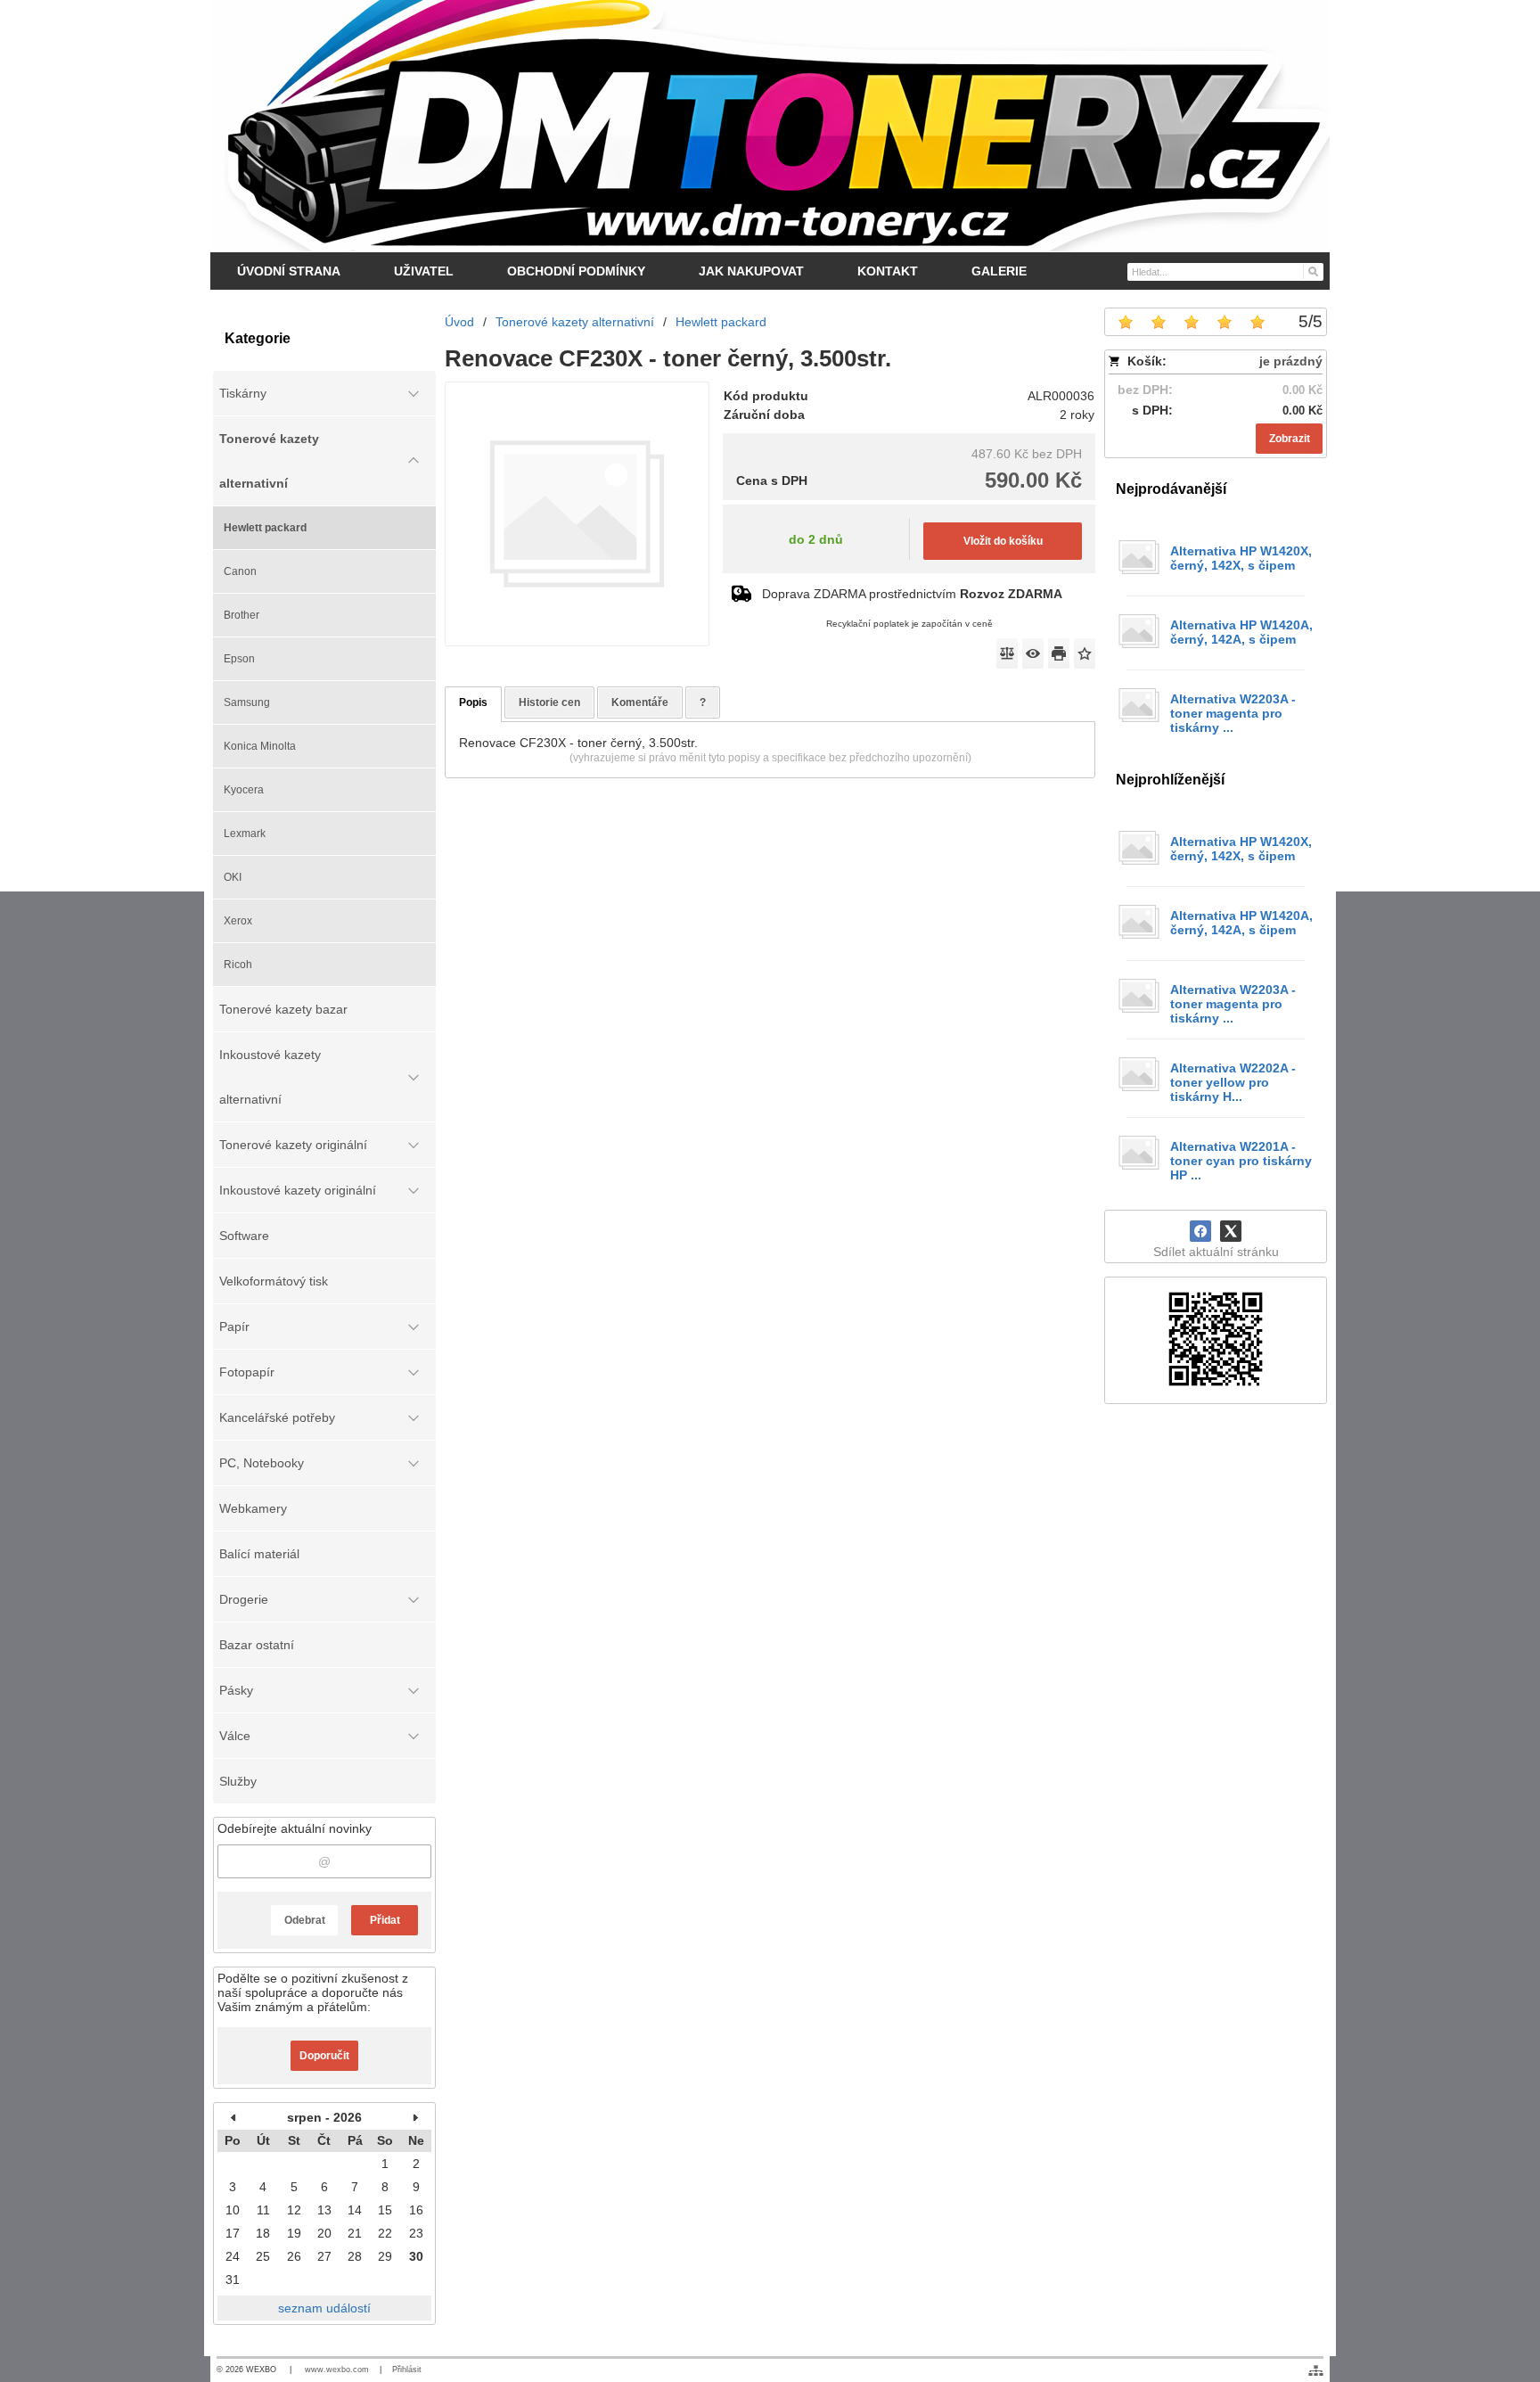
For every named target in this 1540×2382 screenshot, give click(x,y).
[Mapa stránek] (1316, 2370)
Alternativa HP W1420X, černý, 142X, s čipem (1241, 558)
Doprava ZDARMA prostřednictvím (912, 594)
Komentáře (640, 702)
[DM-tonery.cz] (770, 126)
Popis (473, 702)
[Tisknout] (1059, 653)
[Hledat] (1312, 271)
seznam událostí (324, 2308)
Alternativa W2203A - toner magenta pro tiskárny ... (1233, 713)
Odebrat (305, 1920)
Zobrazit (1290, 439)
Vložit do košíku (1003, 541)
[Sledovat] (1033, 653)
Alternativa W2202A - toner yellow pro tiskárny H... (1233, 1082)
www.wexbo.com (337, 2370)
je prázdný (1291, 361)
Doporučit (324, 2056)
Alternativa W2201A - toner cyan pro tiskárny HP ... (1241, 1161)
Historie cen (549, 702)
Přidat (385, 1920)
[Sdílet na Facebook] (1200, 1231)
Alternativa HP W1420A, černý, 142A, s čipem (1241, 632)
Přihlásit (407, 2370)
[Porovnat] (1007, 653)
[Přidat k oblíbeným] (1085, 653)
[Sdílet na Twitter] (1231, 1231)
